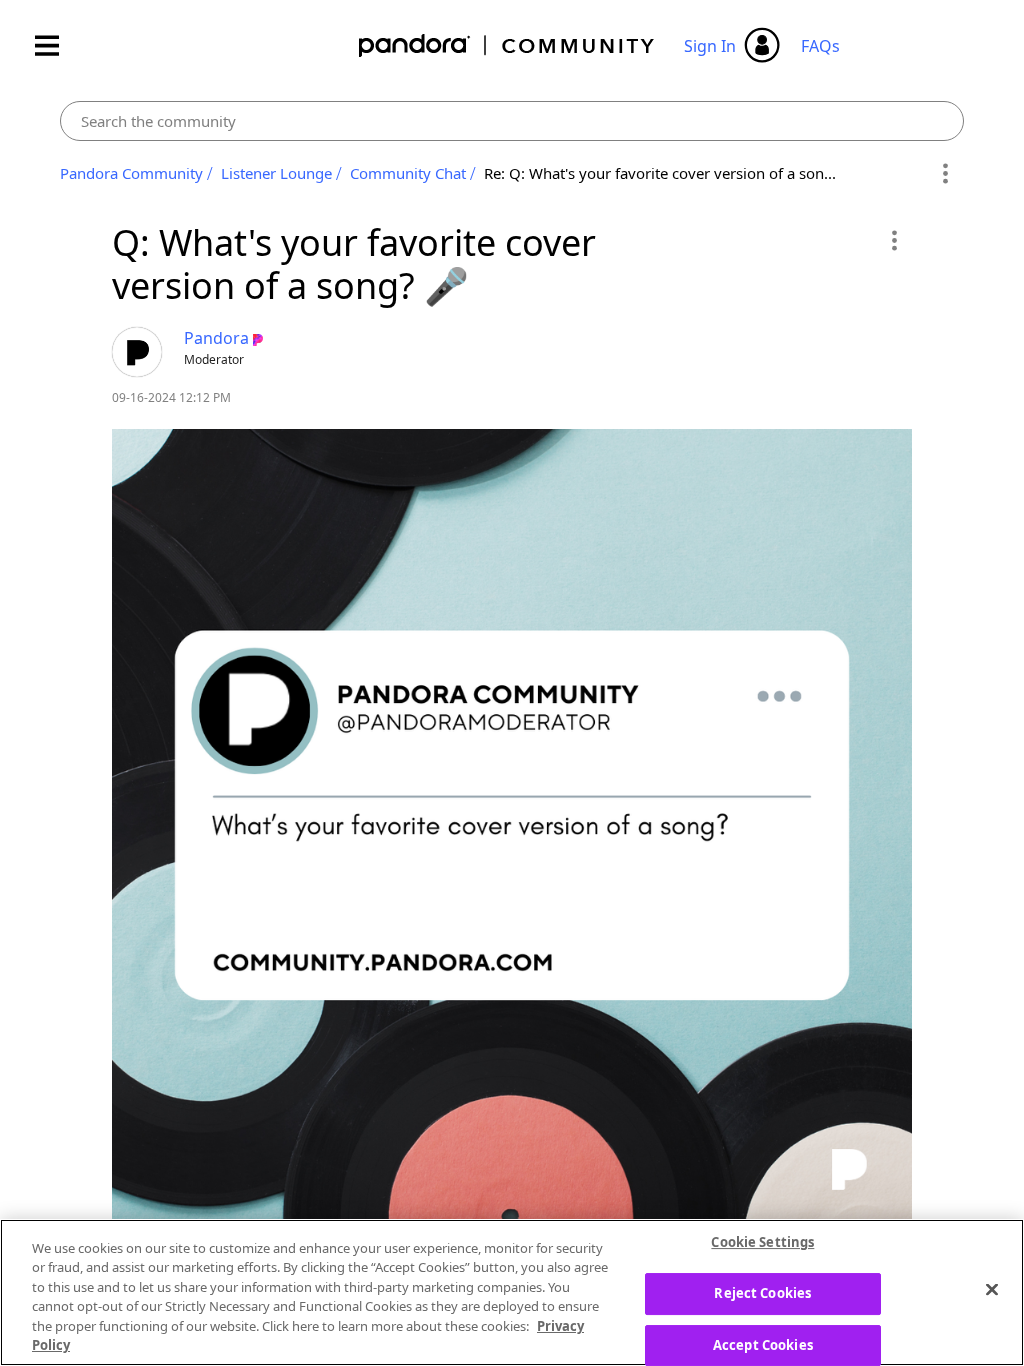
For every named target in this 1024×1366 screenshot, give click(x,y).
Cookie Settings (762, 1243)
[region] (512, 1292)
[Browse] (57, 45)
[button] (893, 240)
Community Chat (408, 173)
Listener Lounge (276, 173)
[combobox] (511, 121)
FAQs (820, 46)
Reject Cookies (762, 1293)
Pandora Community (507, 45)
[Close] (992, 1290)
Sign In (710, 46)
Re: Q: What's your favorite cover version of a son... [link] (660, 173)
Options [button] (945, 174)
